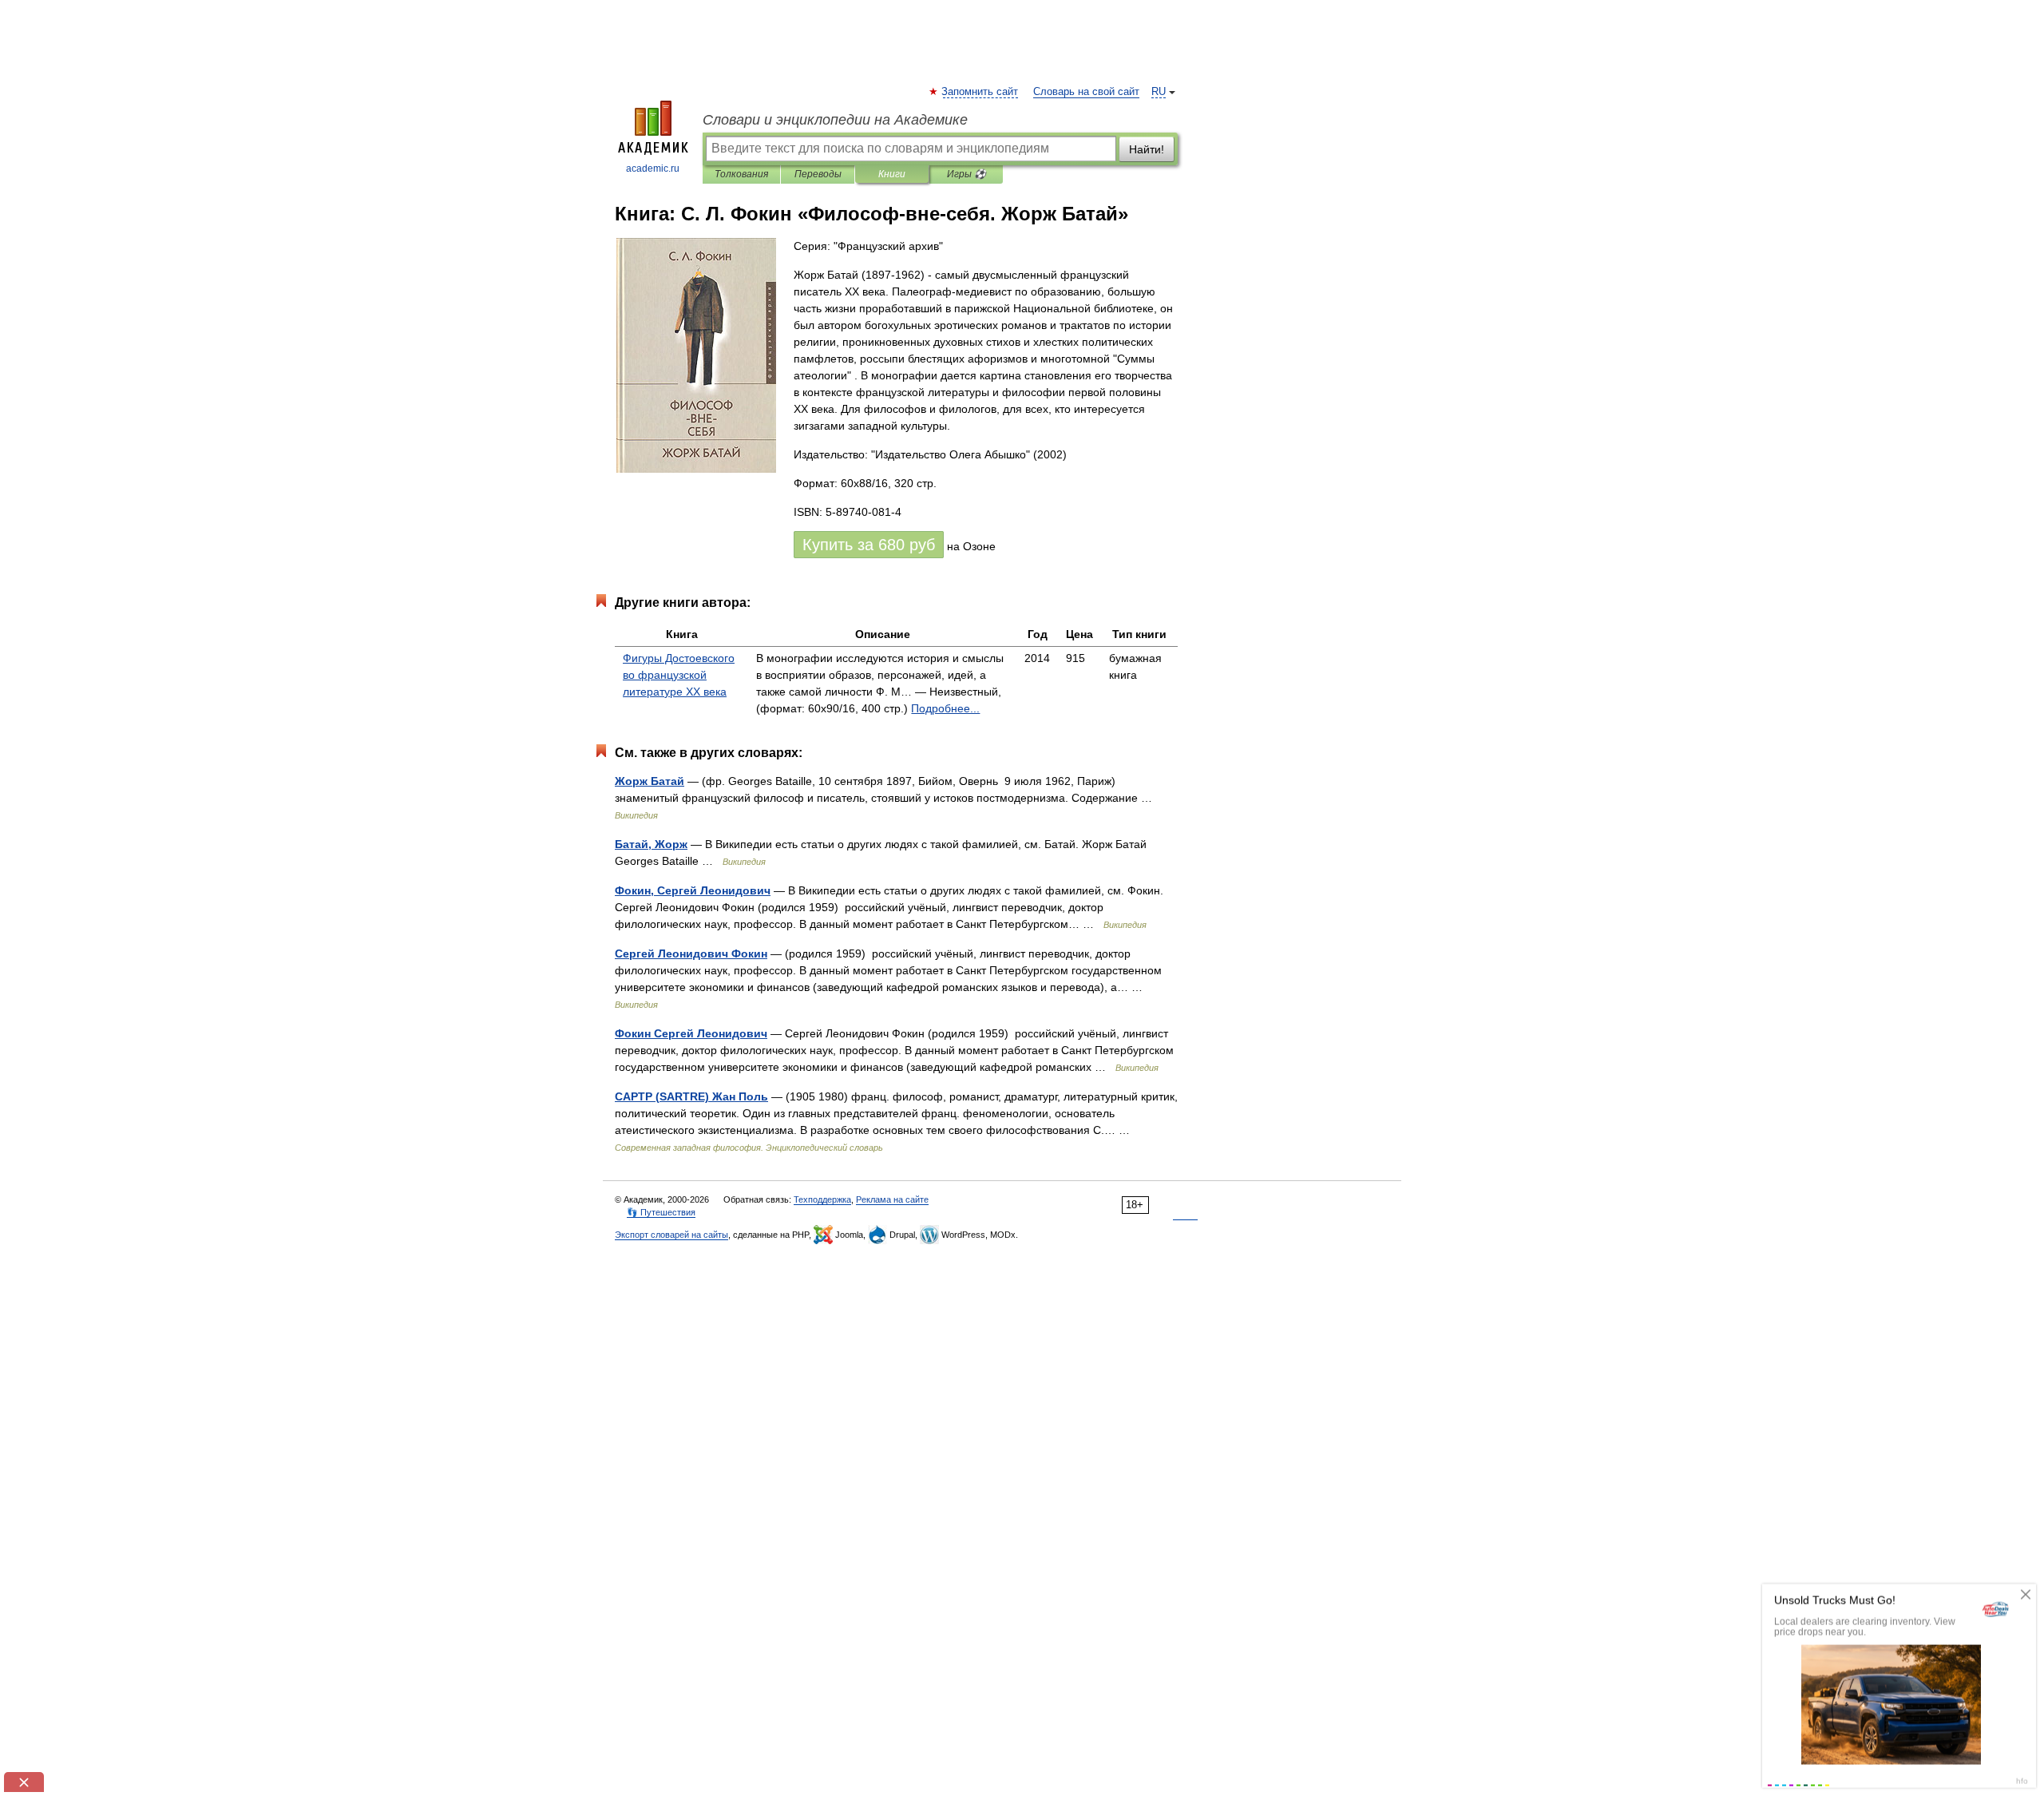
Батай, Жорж (651, 844)
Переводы (818, 174)
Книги (892, 174)
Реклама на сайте (892, 1199)
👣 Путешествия (661, 1212)
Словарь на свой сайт (1086, 92)
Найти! (1147, 149)
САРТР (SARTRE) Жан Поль (691, 1096)
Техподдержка (822, 1199)
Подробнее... (945, 708)
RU (1159, 92)
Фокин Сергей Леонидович (691, 1033)
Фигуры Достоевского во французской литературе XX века (679, 675)
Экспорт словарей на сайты (671, 1235)
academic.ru (653, 168)
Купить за (869, 545)
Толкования (741, 174)
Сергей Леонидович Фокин (691, 954)
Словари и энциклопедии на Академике (835, 120)
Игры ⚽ (967, 174)
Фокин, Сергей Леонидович (693, 890)
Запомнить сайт (980, 92)
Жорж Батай (650, 781)
